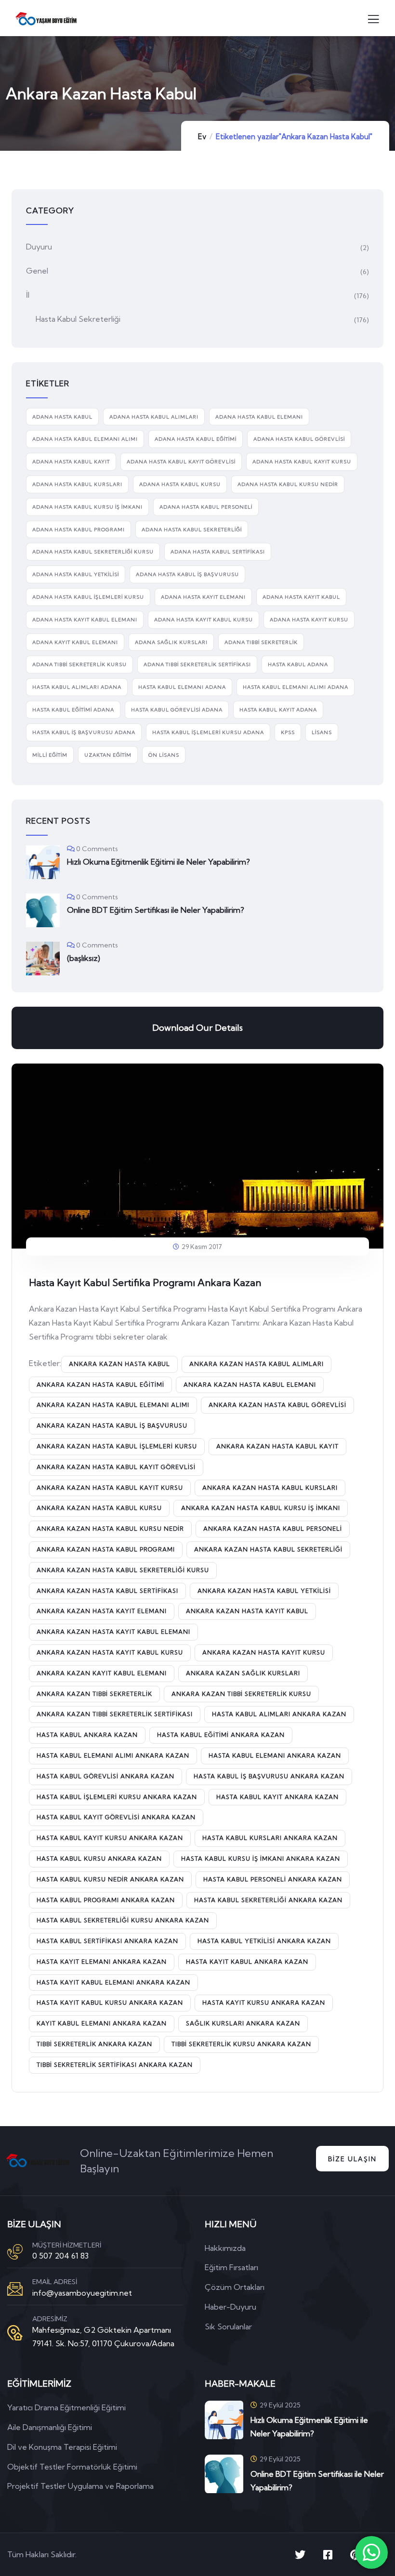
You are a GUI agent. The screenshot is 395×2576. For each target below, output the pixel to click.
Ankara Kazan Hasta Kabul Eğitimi (100, 1385)
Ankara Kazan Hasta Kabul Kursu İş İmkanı (261, 1508)
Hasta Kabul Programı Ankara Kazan (106, 1900)
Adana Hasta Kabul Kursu (180, 484)
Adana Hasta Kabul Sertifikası (218, 552)
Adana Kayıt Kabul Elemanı (75, 642)
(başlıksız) (84, 958)
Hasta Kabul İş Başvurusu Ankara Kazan (269, 1776)
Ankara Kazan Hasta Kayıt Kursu (264, 1652)
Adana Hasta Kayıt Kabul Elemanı (85, 620)
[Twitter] (300, 2555)
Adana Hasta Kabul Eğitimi (196, 439)
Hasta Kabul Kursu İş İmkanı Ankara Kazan (261, 1859)
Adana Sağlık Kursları (171, 642)
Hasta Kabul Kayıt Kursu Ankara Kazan (110, 1838)
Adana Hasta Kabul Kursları (77, 484)
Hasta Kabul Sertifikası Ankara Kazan (107, 1941)
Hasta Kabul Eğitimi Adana (73, 710)
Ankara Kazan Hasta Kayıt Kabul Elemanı (113, 1632)
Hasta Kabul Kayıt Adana (278, 710)
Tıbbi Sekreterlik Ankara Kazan (94, 2044)
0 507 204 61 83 (60, 2256)
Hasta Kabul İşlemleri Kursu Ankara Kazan (117, 1797)
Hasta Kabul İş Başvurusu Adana (84, 732)
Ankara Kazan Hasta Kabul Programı (106, 1549)
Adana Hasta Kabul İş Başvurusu (187, 574)
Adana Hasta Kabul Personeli (206, 507)
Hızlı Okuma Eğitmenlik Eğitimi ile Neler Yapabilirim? (158, 862)
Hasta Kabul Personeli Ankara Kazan (273, 1879)
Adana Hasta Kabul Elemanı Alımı (85, 439)
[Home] (38, 2161)
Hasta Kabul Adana (298, 664)
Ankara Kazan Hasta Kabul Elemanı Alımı (113, 1405)
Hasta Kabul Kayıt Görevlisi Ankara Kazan (116, 1817)
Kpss (288, 732)
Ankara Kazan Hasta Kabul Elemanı (250, 1385)
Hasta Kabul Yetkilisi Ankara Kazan (264, 1941)
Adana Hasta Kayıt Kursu (309, 620)
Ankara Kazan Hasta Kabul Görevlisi (277, 1405)
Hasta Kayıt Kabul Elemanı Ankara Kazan (113, 1982)
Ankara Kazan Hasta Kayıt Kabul (247, 1611)
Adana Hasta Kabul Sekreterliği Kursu (93, 552)
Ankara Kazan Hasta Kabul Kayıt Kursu (110, 1488)
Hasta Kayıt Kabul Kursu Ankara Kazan (110, 2003)
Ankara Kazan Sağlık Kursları (243, 1673)
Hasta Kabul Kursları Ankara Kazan (270, 1838)
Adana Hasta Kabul (62, 417)
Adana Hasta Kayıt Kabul (301, 597)
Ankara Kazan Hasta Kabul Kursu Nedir (110, 1529)
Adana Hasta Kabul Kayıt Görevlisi (181, 462)
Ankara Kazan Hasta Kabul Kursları (270, 1488)
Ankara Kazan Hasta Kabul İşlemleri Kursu (117, 1446)
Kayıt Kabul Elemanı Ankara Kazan (102, 2023)
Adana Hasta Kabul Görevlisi (299, 439)
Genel (37, 271)
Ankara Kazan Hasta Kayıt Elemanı (102, 1611)
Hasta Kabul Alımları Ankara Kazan (279, 1714)
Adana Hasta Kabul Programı (79, 530)
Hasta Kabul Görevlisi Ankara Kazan (105, 1776)
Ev (202, 137)
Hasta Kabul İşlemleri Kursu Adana (208, 732)
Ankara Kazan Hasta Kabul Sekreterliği (268, 1549)
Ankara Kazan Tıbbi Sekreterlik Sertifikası (115, 1714)
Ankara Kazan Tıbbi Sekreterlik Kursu (241, 1694)
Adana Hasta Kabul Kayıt (71, 462)
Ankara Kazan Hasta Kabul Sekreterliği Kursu (123, 1570)
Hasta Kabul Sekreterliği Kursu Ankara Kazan (123, 1920)
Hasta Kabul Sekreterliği (78, 319)
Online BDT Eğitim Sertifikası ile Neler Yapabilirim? (156, 910)
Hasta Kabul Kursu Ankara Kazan (99, 1859)
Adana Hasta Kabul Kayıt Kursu (302, 462)
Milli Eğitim (50, 755)
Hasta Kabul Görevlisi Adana (177, 710)
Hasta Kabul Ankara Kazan (87, 1735)
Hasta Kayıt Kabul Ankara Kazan (247, 1962)
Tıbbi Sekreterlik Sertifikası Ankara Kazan (115, 2065)
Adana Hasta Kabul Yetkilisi (76, 574)
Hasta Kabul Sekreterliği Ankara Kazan (268, 1900)
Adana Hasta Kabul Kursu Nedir (288, 484)
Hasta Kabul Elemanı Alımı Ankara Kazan (113, 1755)
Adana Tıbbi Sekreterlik (261, 642)
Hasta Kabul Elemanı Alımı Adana (296, 687)
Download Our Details (197, 1028)
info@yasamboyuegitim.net (82, 2293)
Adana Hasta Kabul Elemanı (259, 417)
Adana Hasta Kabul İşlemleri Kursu (88, 597)
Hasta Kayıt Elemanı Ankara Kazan (102, 1962)
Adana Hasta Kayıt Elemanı (203, 597)
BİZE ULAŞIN (352, 2159)
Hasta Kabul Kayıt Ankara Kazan (277, 1797)
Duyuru (39, 247)
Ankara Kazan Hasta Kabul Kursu (99, 1508)
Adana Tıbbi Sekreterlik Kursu (79, 664)
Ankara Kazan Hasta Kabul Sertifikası (107, 1591)
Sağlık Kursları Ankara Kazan (243, 2023)
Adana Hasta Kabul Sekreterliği (192, 530)
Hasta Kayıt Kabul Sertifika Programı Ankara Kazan (145, 1282)
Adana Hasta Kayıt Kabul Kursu (204, 620)
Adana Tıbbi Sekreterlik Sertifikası (197, 664)
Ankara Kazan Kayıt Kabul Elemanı (102, 1673)
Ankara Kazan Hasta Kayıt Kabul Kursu (110, 1652)
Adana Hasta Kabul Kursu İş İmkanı (87, 507)
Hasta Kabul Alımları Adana (77, 687)
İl (28, 295)
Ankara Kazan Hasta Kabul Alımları (257, 1364)
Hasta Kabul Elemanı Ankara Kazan (275, 1755)
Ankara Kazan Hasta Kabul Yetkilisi (264, 1591)
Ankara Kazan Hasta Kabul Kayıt (277, 1446)
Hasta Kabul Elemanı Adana (182, 687)
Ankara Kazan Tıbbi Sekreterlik (94, 1694)
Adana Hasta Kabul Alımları (154, 417)
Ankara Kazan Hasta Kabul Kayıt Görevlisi (116, 1467)
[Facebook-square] (328, 2555)
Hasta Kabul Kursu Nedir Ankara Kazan (110, 1879)
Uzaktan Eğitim (108, 755)
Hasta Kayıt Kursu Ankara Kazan (264, 2003)
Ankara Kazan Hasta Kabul (119, 1364)
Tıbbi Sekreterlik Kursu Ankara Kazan (241, 2044)
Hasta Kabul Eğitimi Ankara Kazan (221, 1735)
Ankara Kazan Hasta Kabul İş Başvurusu (112, 1426)
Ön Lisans (164, 755)
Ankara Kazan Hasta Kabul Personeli (273, 1529)
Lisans (322, 732)
